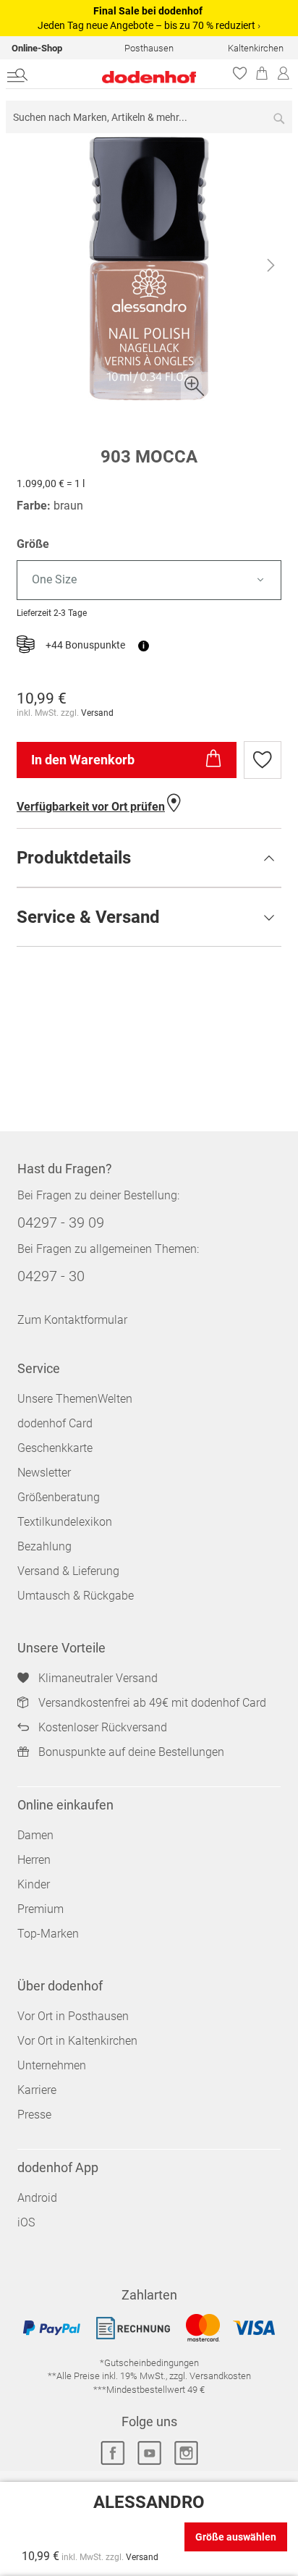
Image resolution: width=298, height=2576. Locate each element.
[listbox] (149, 580)
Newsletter (44, 1473)
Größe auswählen (236, 2537)
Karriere (37, 2090)
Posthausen (149, 48)
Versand (97, 713)
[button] (271, 269)
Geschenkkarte (55, 1448)
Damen (35, 1835)
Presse (34, 2115)
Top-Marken (48, 1934)
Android (37, 2198)
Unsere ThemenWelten (75, 1399)
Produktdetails (74, 858)
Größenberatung (59, 1497)
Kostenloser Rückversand (103, 1727)
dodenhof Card (55, 1423)
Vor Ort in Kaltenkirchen (77, 2041)
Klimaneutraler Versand (98, 1678)
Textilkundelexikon (65, 1522)
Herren (34, 1860)
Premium (41, 1909)
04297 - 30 (51, 1276)
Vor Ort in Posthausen (73, 2016)
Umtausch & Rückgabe (76, 1596)
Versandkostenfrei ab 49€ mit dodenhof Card (152, 1703)
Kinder (34, 1884)
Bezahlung (44, 1546)
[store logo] (124, 77)
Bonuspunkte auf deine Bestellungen (131, 1752)
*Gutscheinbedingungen (149, 2363)
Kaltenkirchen (256, 48)
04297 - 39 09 (61, 1222)
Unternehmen (52, 2065)
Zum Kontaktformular (72, 1320)
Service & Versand (88, 917)
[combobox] (149, 117)
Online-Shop (37, 48)
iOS (26, 2222)
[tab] (149, 858)
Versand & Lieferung (68, 1571)
